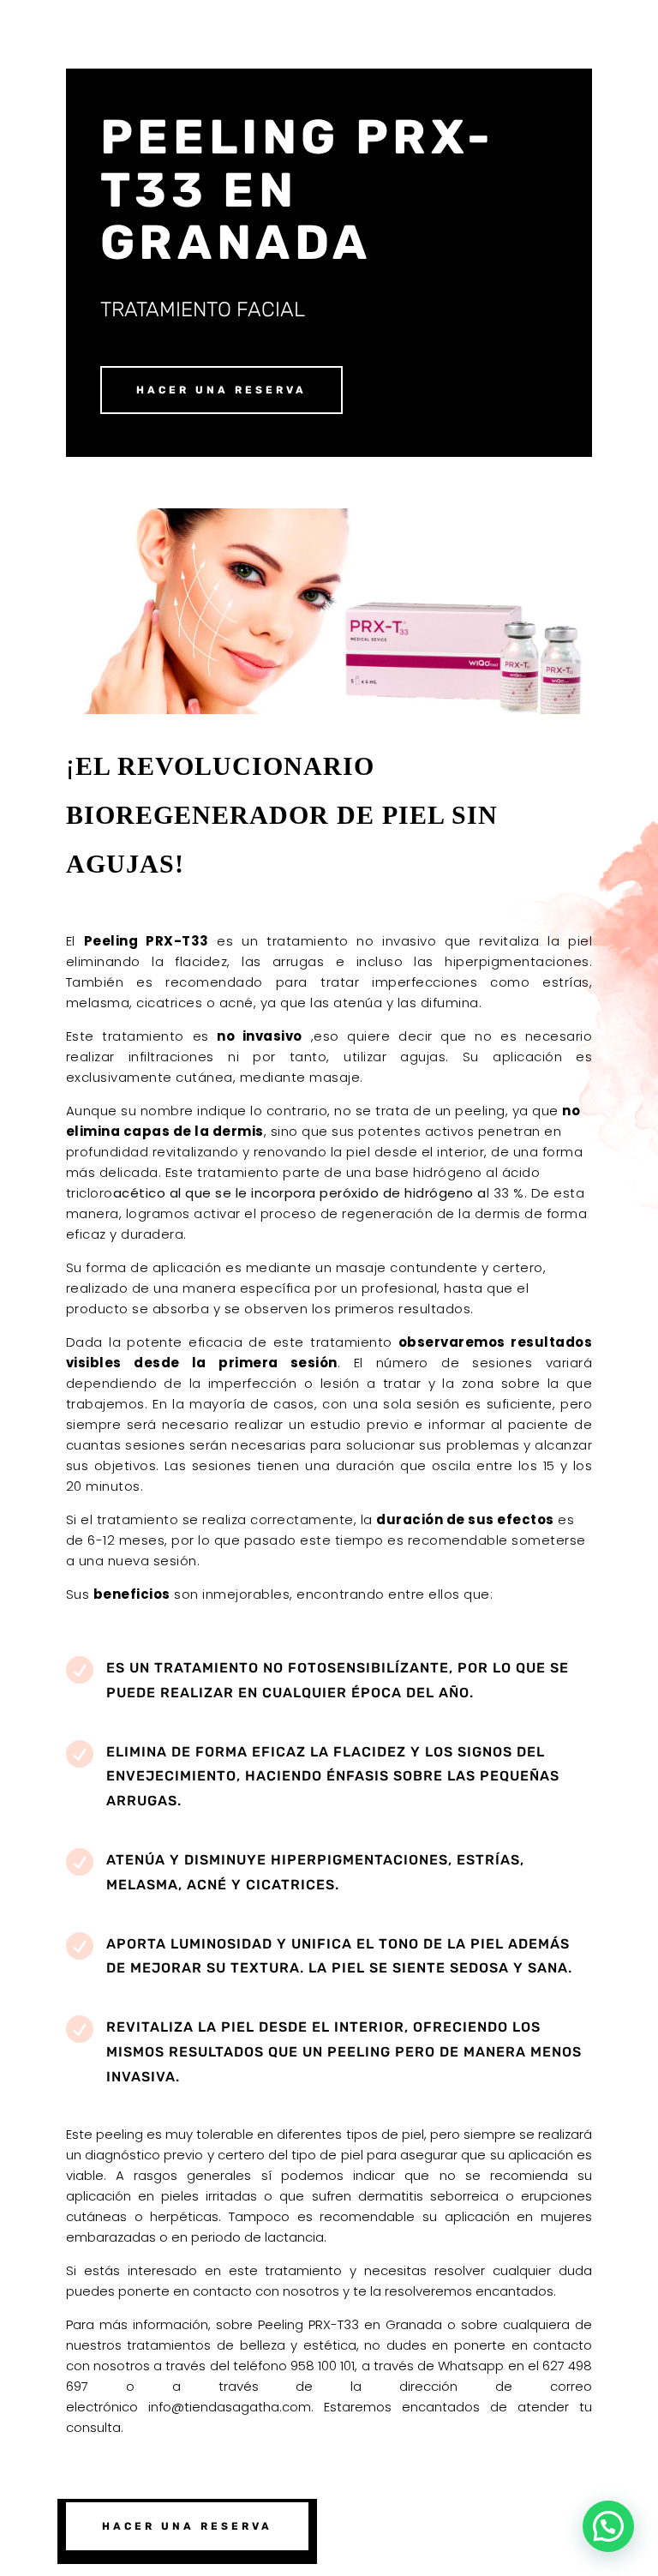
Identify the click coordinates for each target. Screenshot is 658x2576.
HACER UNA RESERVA (221, 390)
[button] (608, 2526)
